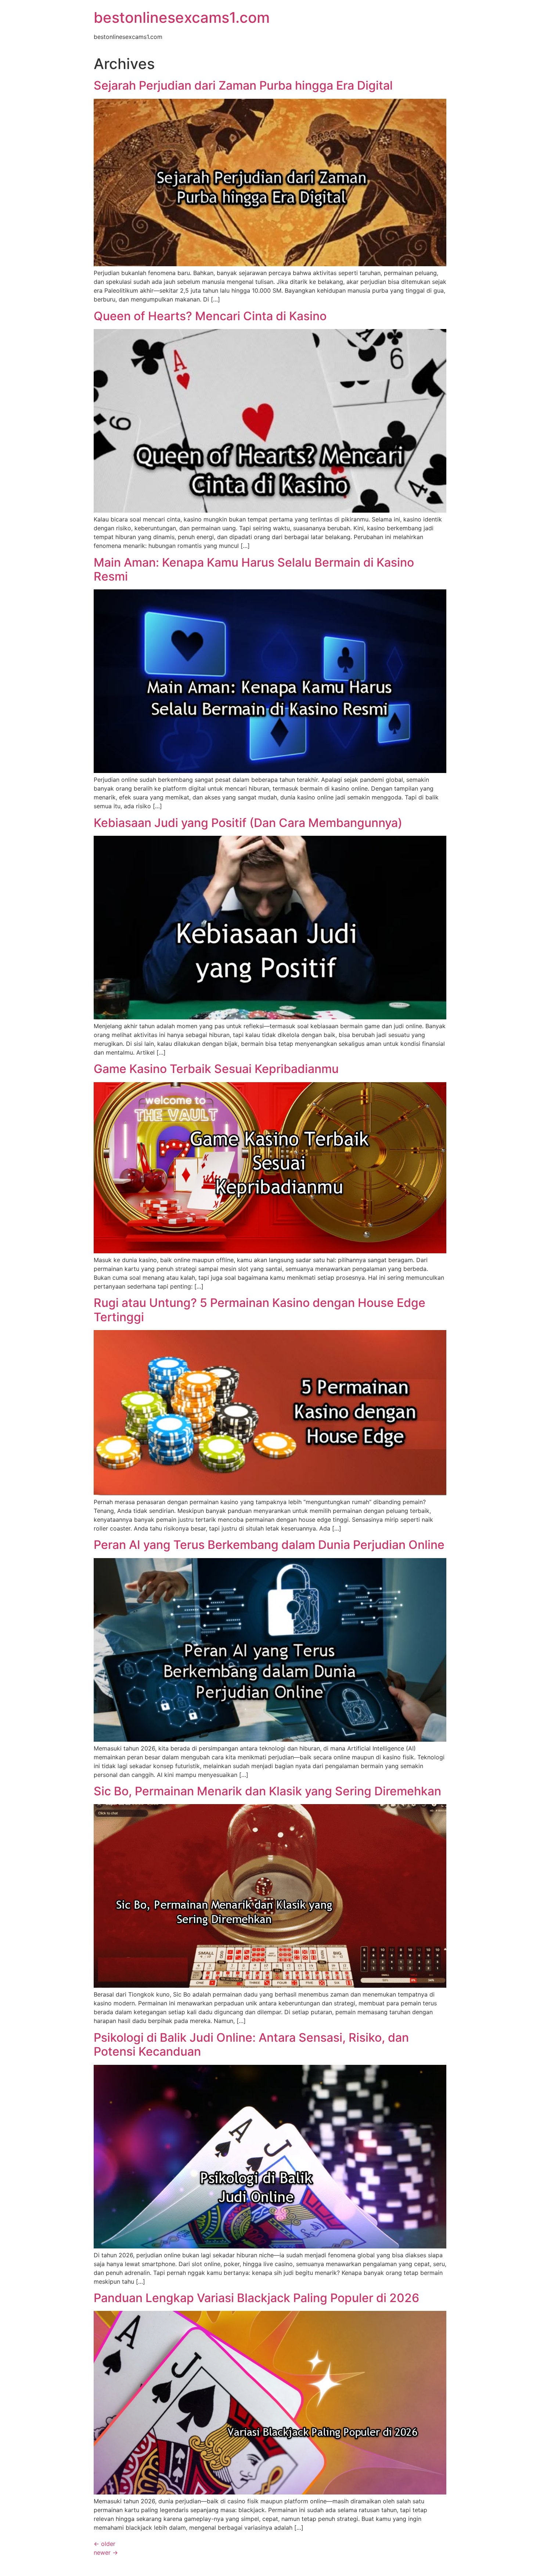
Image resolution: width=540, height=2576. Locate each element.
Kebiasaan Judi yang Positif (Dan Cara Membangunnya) (248, 823)
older (105, 2544)
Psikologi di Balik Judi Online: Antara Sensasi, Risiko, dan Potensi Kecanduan (251, 2044)
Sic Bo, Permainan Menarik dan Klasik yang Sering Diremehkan (267, 1791)
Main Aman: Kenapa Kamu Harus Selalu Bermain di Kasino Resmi (254, 569)
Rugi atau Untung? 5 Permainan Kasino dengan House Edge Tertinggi (260, 1310)
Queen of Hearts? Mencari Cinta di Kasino (210, 316)
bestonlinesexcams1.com (182, 17)
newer (106, 2552)
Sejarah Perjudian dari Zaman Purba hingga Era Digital (243, 85)
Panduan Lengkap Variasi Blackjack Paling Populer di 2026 (256, 2298)
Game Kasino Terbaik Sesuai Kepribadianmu (216, 1069)
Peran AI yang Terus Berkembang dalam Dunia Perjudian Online (269, 1545)
